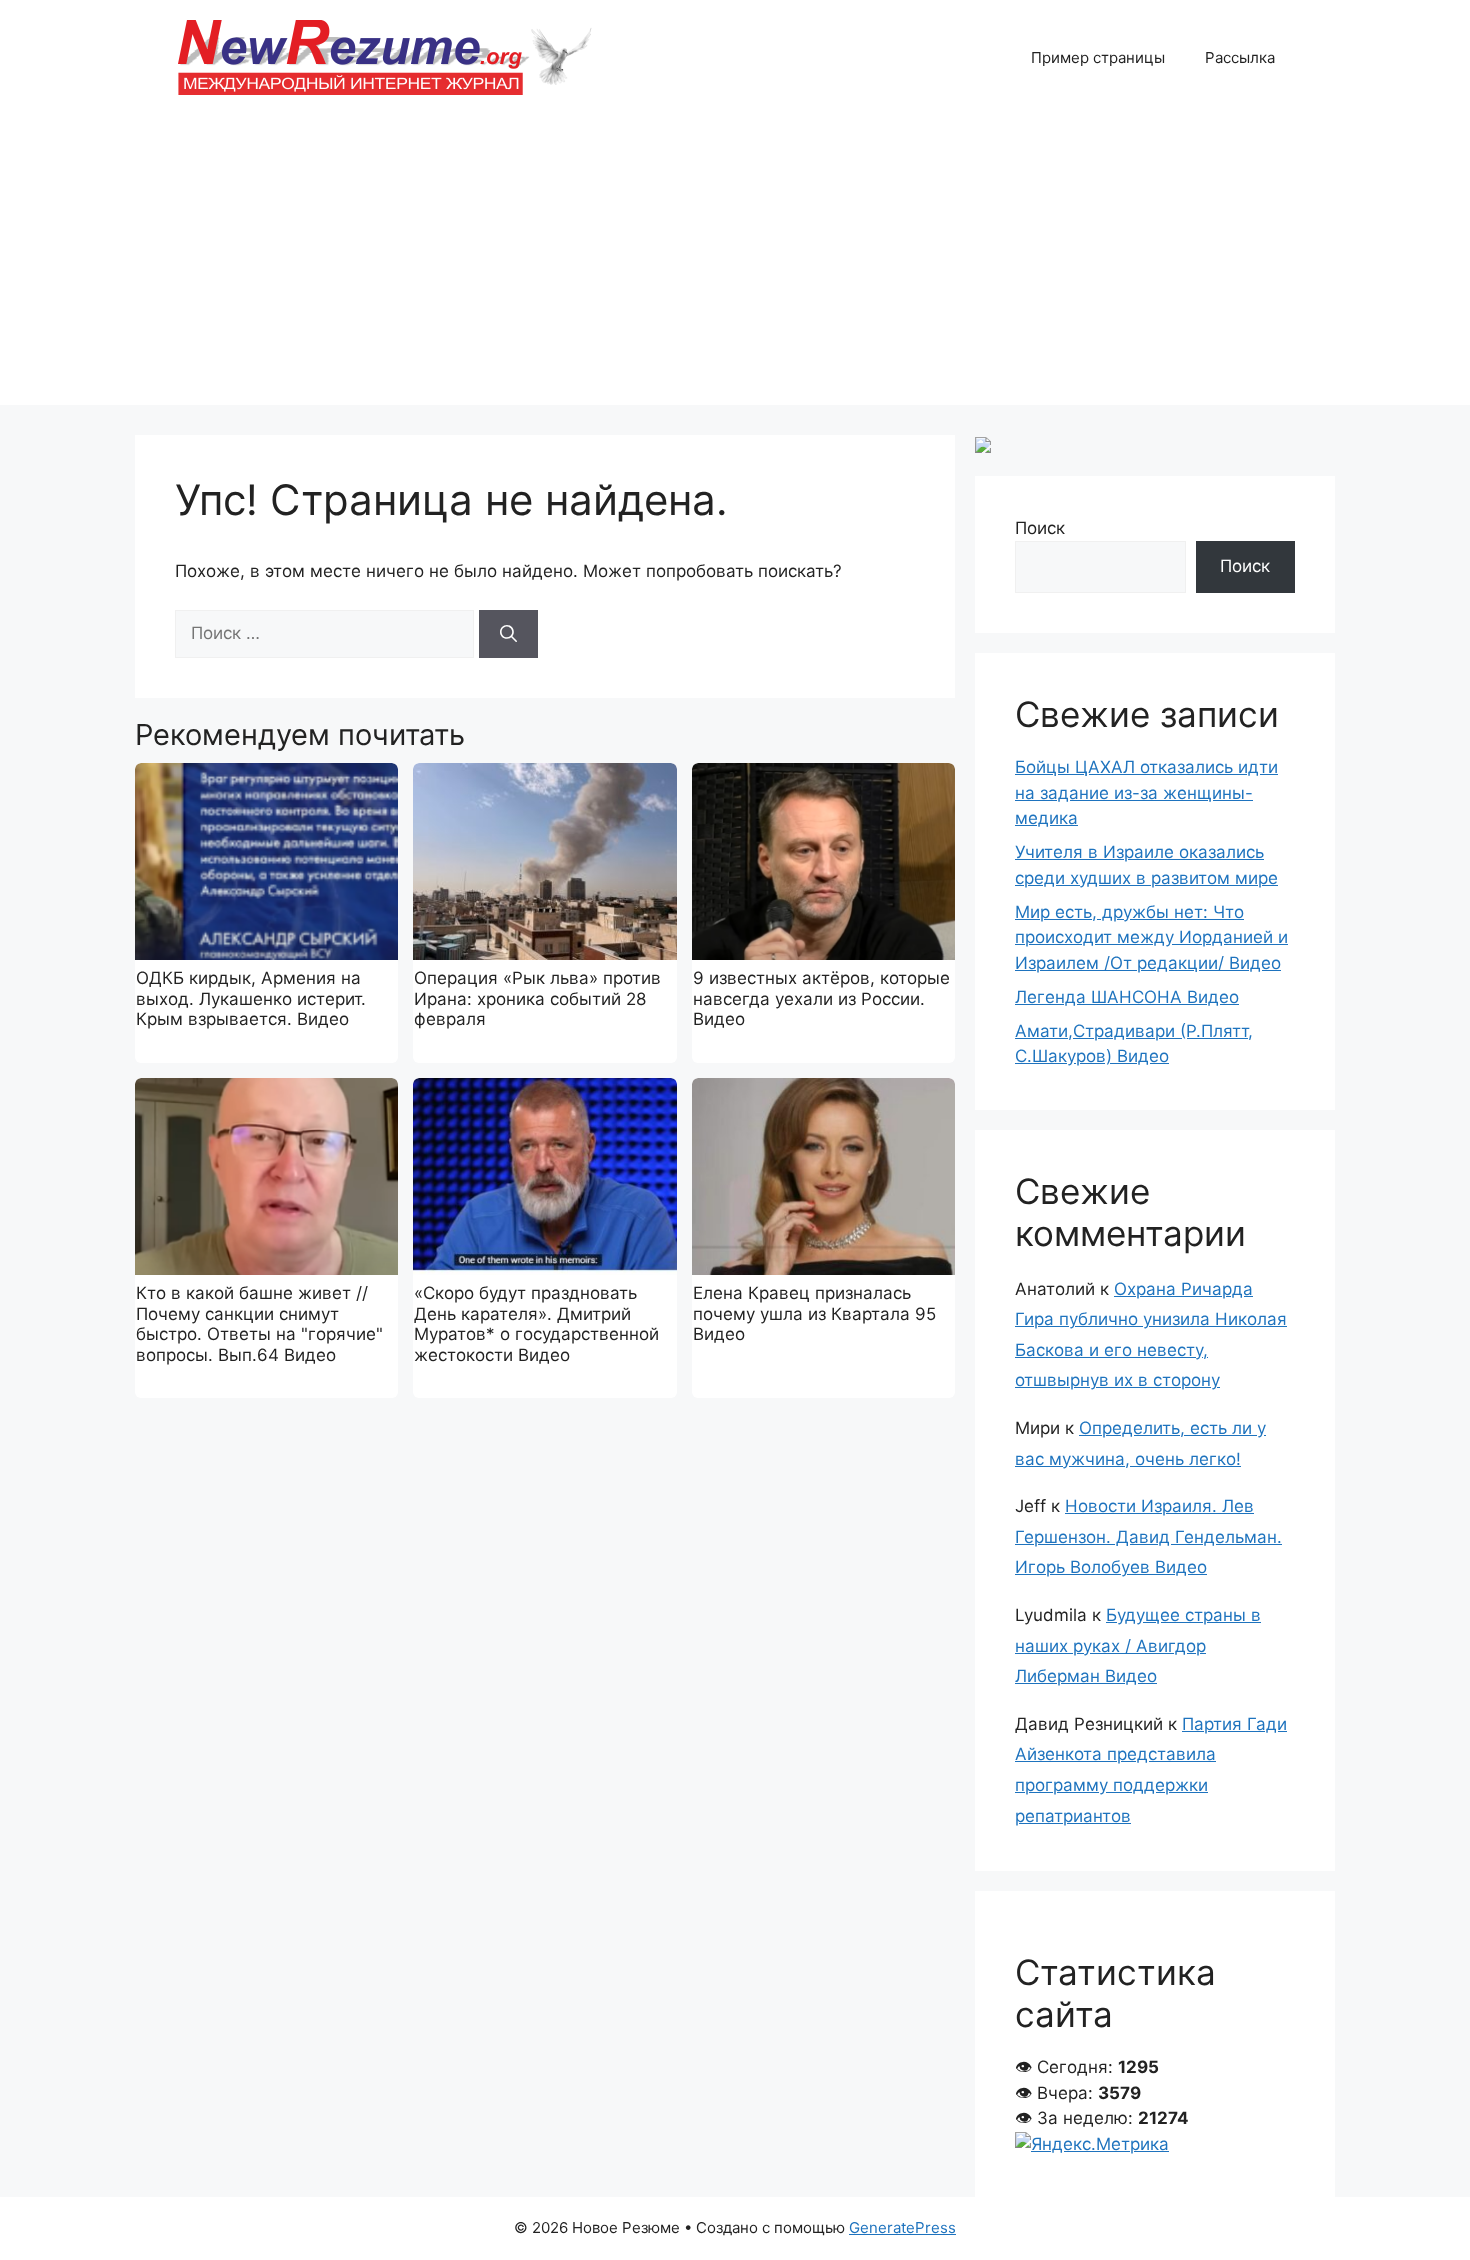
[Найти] (508, 634)
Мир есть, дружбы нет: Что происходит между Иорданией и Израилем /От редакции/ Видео (1151, 937)
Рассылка (1240, 57)
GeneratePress (902, 2227)
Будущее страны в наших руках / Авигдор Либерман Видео (1138, 1645)
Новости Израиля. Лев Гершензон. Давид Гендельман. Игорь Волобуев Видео (1148, 1536)
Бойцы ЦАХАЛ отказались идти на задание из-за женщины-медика (1146, 792)
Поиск (1040, 528)
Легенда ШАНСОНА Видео (1127, 997)
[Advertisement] (735, 265)
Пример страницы (1098, 57)
